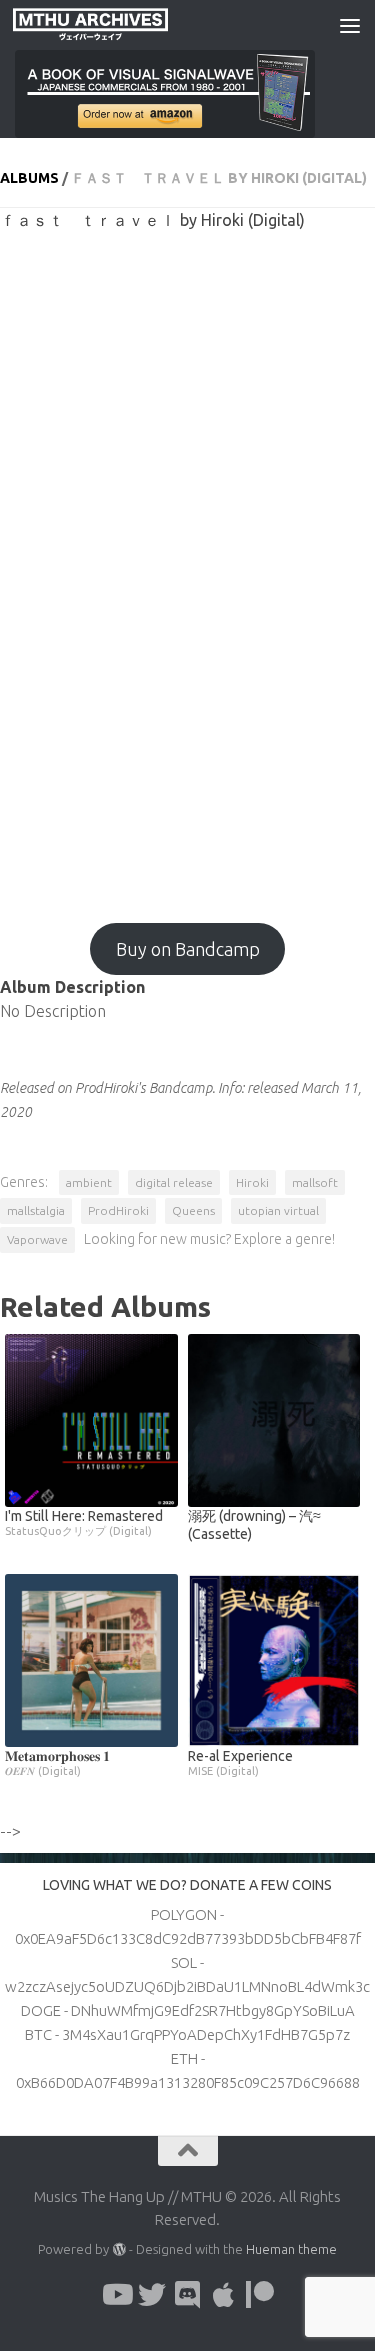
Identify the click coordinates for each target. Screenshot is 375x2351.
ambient (89, 1182)
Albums (29, 178)
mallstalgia (36, 1210)
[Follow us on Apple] (224, 2295)
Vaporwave (37, 1239)
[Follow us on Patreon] (260, 2295)
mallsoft (315, 1182)
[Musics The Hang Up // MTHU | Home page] (116, 25)
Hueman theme (291, 2249)
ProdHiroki (118, 1210)
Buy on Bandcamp (188, 949)
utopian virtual (278, 1210)
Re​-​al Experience (240, 1762)
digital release (174, 1182)
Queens (193, 1210)
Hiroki (252, 1182)
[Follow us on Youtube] (116, 2295)
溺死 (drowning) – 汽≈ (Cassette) (254, 1525)
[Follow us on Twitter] (152, 2295)
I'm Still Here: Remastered (84, 1522)
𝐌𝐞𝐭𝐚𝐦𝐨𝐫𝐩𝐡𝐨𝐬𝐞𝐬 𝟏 (57, 1762)
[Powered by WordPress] (118, 2249)
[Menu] (350, 25)
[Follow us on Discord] (188, 2295)
